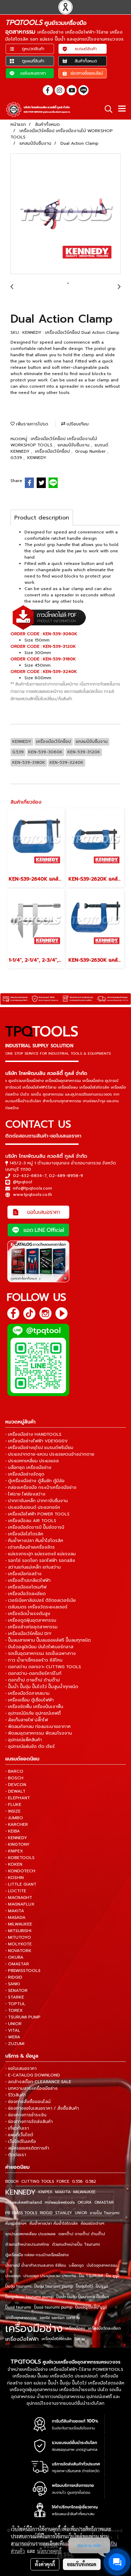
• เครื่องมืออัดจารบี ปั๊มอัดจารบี (35, 1527)
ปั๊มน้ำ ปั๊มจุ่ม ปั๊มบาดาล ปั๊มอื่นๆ (83, 2297)
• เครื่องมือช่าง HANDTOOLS (33, 1434)
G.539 (17, 458)
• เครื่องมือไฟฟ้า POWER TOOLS (37, 1514)
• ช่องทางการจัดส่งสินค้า (29, 2122)
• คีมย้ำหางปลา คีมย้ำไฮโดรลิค (34, 1541)
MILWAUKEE (84, 2192)
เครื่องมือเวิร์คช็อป (53, 451)
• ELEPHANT (18, 1798)
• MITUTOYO (18, 1937)
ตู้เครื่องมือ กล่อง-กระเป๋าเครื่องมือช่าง (37, 2255)
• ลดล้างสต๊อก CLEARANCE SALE (38, 2082)
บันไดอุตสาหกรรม (102, 2265)
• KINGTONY (17, 1844)
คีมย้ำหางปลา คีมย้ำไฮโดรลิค (54, 2223)
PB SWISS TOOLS (21, 2213)
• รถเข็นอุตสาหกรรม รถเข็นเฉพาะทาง (41, 1653)
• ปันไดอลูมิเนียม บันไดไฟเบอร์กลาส (39, 1647)
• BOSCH (14, 1778)
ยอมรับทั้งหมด (82, 2564)
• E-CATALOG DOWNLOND (33, 2075)
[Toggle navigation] (122, 109)
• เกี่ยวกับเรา (17, 2128)
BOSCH (12, 2182)
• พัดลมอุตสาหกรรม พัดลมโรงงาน (39, 1733)
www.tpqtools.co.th (32, 1194)
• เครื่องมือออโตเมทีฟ (26, 1587)
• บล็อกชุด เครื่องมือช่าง (28, 1468)
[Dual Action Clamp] (65, 214)
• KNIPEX (14, 1851)
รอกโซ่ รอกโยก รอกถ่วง (60, 2318)
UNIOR (81, 2213)
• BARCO (14, 1771)
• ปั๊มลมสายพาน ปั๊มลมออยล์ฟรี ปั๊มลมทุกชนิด (48, 1640)
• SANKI (13, 1984)
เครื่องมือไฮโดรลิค (57, 2339)
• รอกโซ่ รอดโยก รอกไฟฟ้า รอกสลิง (40, 1560)
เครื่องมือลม (75, 2328)
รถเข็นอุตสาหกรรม (21, 2318)
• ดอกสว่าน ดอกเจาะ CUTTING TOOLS (43, 1667)
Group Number (91, 451)
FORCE (63, 2182)
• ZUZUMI (15, 2044)
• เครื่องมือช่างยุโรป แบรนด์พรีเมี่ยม (39, 1448)
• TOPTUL (15, 2004)
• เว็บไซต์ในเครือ (21, 2141)
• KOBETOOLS (20, 1858)
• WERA (13, 2037)
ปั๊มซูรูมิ (102, 2286)
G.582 (91, 2182)
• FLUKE (13, 1804)
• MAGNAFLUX (20, 1904)
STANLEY (64, 2213)
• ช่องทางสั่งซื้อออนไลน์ (28, 2102)
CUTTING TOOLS (38, 2182)
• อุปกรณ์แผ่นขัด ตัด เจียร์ (30, 1746)
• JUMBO (14, 1818)
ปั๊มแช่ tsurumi (18, 2307)
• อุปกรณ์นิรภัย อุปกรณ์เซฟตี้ (33, 1713)
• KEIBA (13, 1831)
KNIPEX (45, 2192)
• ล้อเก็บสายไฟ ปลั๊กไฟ (27, 1720)
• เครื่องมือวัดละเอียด (26, 1594)
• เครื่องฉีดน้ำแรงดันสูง (28, 1614)
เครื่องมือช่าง (34, 2329)
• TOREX (14, 2010)
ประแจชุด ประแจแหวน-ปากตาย (50, 2276)
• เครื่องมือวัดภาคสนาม (27, 1693)
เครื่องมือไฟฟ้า (22, 2339)
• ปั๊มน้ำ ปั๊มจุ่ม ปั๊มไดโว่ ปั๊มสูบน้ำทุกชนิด (42, 1687)
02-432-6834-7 (30, 1176)
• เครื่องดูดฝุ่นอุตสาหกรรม (31, 1620)
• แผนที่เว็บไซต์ (19, 2135)
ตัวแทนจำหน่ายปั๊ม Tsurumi (76, 2244)
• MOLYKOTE (19, 1944)
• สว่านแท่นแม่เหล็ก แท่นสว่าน (33, 1567)
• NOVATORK (18, 1951)
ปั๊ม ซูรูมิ (113, 2276)
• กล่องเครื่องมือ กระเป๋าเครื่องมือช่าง (41, 1487)
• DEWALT (15, 1791)
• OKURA (14, 1957)
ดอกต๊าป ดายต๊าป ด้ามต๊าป (82, 2234)
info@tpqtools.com (32, 1188)
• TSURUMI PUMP (23, 2017)
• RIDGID (14, 1977)
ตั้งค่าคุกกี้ (45, 2564)
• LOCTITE (16, 1891)
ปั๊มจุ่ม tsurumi (18, 2286)
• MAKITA (15, 1911)
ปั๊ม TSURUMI (91, 2276)
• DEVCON (16, 1785)
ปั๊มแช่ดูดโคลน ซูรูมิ (91, 2307)
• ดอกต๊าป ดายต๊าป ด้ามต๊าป (32, 1680)
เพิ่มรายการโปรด (31, 424)
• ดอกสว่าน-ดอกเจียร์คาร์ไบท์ (33, 1673)
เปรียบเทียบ (77, 424)
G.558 (77, 2182)
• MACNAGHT (19, 1897)
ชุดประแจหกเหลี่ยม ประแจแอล (30, 2234)
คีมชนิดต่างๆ (16, 2223)
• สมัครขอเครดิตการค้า (27, 2148)
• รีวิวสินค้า (16, 2095)
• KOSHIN (14, 1878)
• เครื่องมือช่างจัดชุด (25, 1474)
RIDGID (46, 2213)
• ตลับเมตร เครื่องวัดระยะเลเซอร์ (36, 1607)
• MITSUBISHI (18, 1931)
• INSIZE (13, 1811)
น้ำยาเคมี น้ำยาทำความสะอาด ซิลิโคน (36, 2265)
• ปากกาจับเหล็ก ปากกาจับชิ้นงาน (37, 1501)
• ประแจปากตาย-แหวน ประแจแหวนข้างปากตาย (50, 1454)
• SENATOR (16, 1990)
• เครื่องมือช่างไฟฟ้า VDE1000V (37, 1441)
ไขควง (80, 2339)
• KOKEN (14, 1864)
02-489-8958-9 (66, 1176)
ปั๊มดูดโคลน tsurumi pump (29, 2297)
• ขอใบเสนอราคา (21, 2068)
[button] (106, 109)
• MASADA (15, 1917)
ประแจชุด (13, 2276)
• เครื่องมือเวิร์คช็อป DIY (28, 1634)
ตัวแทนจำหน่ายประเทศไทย (27, 2244)
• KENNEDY (16, 1838)
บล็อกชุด (76, 2265)
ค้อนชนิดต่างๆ (93, 2223)
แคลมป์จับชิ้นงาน (74, 445)
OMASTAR (104, 2202)
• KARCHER (17, 1824)
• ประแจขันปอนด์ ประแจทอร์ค (33, 1507)
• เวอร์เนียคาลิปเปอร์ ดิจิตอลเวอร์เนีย (41, 1600)
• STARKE (15, 1997)
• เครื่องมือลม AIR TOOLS (31, 1521)
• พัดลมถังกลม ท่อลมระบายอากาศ (38, 1727)
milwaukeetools (60, 2202)
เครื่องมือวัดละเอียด (104, 2328)
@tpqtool (23, 1182)
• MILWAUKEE (19, 1924)
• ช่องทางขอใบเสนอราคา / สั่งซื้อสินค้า (42, 2108)
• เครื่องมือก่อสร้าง (23, 1574)
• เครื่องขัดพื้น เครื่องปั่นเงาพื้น (34, 1707)
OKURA (85, 2202)
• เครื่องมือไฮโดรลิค (24, 1534)
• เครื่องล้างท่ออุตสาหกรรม (31, 1627)
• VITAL (13, 2030)
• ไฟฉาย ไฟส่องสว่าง (25, 1494)
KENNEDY (37, 458)
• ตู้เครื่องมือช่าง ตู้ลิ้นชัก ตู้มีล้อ (35, 1481)
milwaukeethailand (24, 2202)
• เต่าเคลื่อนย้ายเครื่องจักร (30, 1547)
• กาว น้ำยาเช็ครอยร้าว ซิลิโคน (34, 1660)
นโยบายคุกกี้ (49, 2551)
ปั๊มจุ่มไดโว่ (84, 2286)
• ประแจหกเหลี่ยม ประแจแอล (32, 1461)
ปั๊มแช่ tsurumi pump (53, 2307)
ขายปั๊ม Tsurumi (105, 2213)
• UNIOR (13, 2024)
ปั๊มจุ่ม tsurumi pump (54, 2286)
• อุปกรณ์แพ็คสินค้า (24, 1740)
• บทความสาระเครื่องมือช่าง (31, 2088)
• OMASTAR (17, 1964)
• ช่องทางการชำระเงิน (26, 2115)
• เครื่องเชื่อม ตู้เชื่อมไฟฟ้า (30, 1700)
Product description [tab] (42, 518)
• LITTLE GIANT (21, 1884)
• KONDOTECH (20, 1871)
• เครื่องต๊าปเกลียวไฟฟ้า (28, 1580)
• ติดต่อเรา (16, 2155)
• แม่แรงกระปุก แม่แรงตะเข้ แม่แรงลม (41, 1554)
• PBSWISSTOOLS (23, 1971)
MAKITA (63, 2192)
